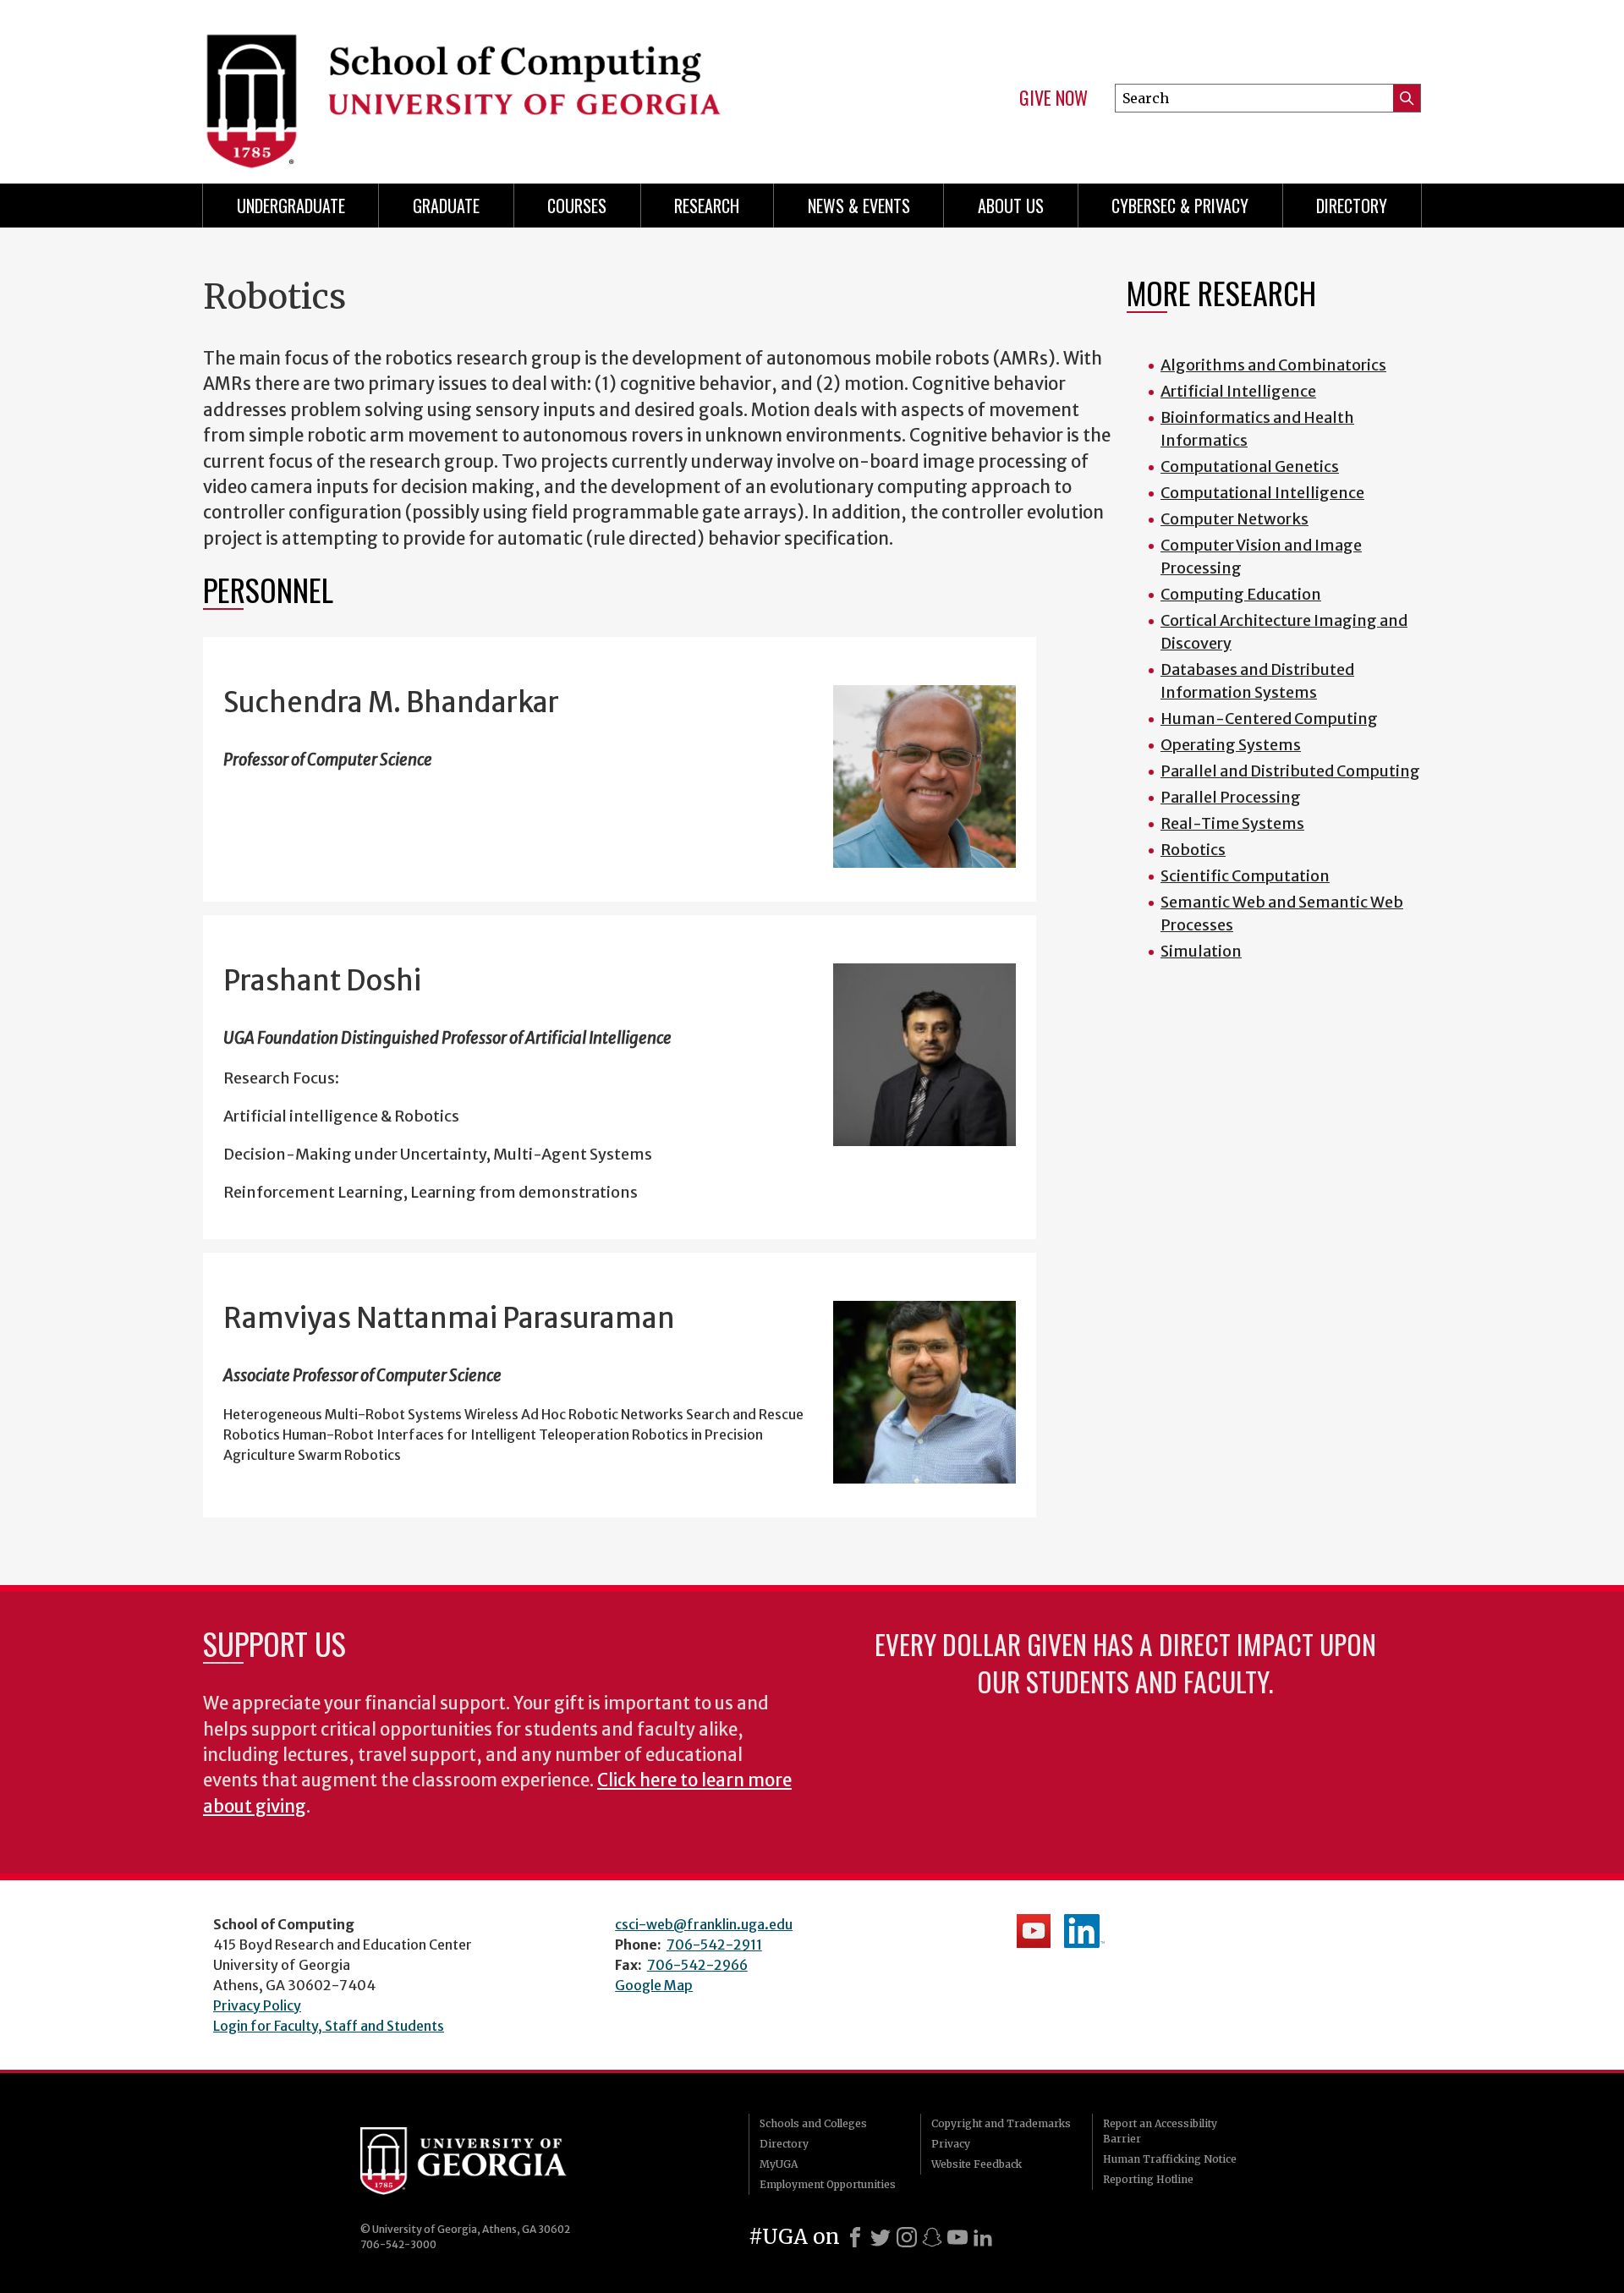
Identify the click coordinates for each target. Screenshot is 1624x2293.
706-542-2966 (697, 1965)
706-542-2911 (714, 1945)
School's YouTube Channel (1034, 1931)
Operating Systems (1231, 745)
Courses (577, 206)
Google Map (654, 1985)
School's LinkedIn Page (1084, 1931)
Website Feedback (977, 2164)
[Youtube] (957, 2237)
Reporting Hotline (1148, 2179)
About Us (1011, 206)
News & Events (859, 206)
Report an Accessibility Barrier (1160, 2131)
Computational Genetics (1250, 466)
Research (707, 206)
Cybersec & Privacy (1180, 206)
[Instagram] (907, 2237)
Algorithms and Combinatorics (1273, 365)
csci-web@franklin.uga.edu (704, 1924)
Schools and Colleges (813, 2123)
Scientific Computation (1245, 876)
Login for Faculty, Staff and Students (329, 2026)
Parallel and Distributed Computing (1290, 771)
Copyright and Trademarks (1001, 2123)
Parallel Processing (1231, 797)
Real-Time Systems (1232, 823)
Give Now (1053, 98)
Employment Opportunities (828, 2184)
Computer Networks (1234, 519)
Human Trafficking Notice (1170, 2159)
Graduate (446, 206)
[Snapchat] (932, 2237)
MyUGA (779, 2164)
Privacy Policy (257, 2005)
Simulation (1201, 951)
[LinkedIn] (983, 2237)
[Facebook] (855, 2237)
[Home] (499, 85)
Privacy (951, 2144)
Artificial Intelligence (1238, 391)
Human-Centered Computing (1269, 719)
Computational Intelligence (1262, 493)
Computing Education (1241, 594)
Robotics (1193, 850)
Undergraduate (291, 206)
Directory (1352, 206)
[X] (881, 2237)
